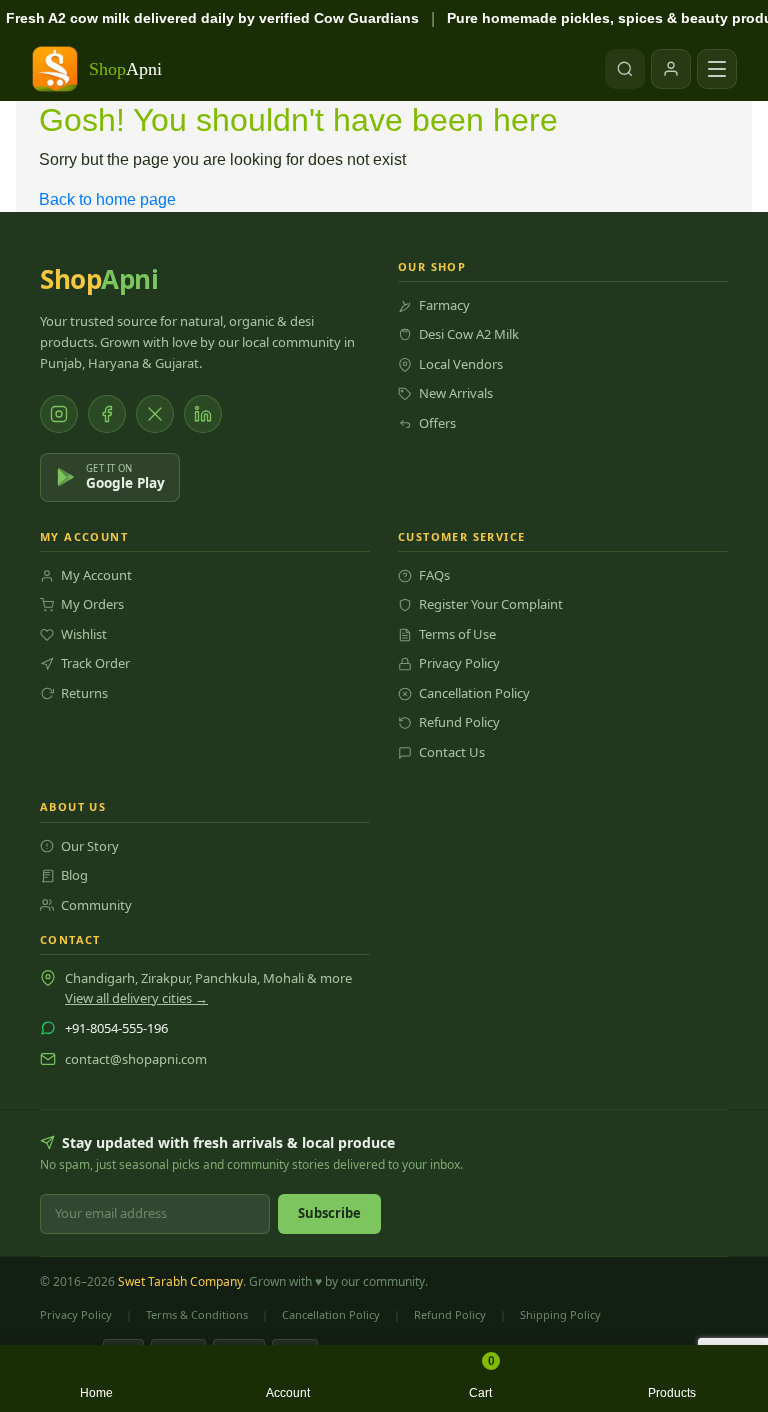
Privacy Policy (459, 663)
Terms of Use (457, 634)
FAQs (434, 575)
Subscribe (329, 1213)
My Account (96, 575)
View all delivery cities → (136, 998)
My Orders (92, 604)
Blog (74, 875)
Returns (84, 693)
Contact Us (452, 752)
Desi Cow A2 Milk (469, 334)
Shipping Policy (560, 1314)
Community (96, 905)
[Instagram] (59, 414)
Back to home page (107, 199)
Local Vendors (461, 364)
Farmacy (444, 305)
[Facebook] (107, 414)
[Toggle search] (625, 69)
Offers (437, 423)
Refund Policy (459, 722)
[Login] (671, 69)
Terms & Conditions (197, 1314)
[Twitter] (155, 414)
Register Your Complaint (491, 604)
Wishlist (84, 634)
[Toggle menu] (717, 69)
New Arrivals (456, 393)
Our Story (90, 846)
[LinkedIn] (203, 414)
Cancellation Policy (474, 693)
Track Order (95, 663)
